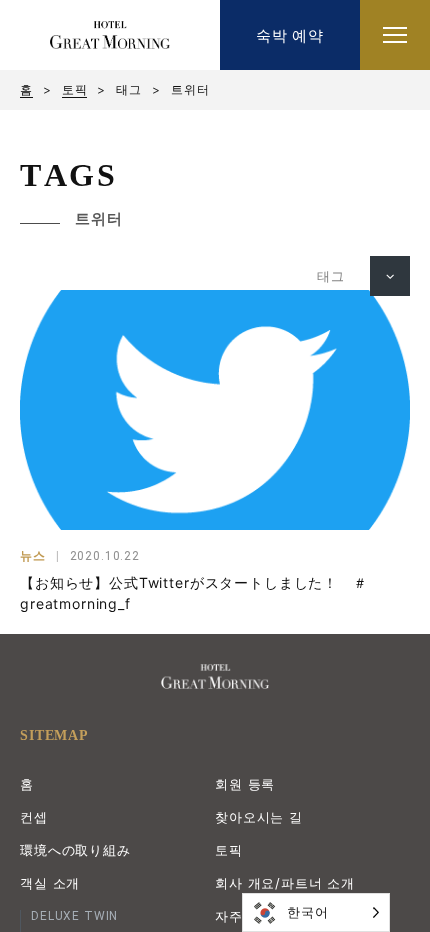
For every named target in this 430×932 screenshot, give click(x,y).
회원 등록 (245, 784)
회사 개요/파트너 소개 (285, 883)
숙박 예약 (290, 35)
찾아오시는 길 (259, 817)
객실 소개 (50, 883)
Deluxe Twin (74, 916)
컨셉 (34, 817)
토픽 (75, 90)
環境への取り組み (75, 850)
